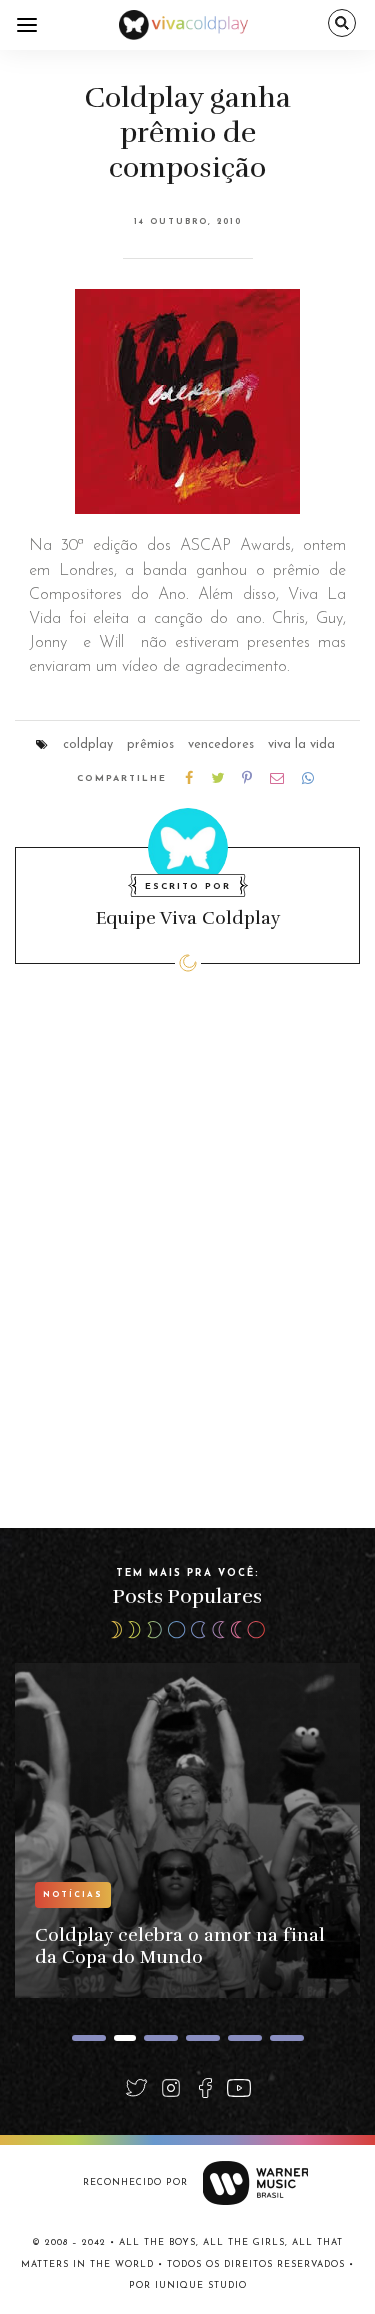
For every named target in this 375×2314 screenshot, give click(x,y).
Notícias (73, 1895)
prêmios (150, 745)
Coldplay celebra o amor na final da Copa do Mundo (180, 1946)
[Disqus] (187, 1274)
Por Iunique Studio (188, 2285)
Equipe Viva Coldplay (188, 918)
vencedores (221, 745)
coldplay (88, 745)
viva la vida (301, 745)
